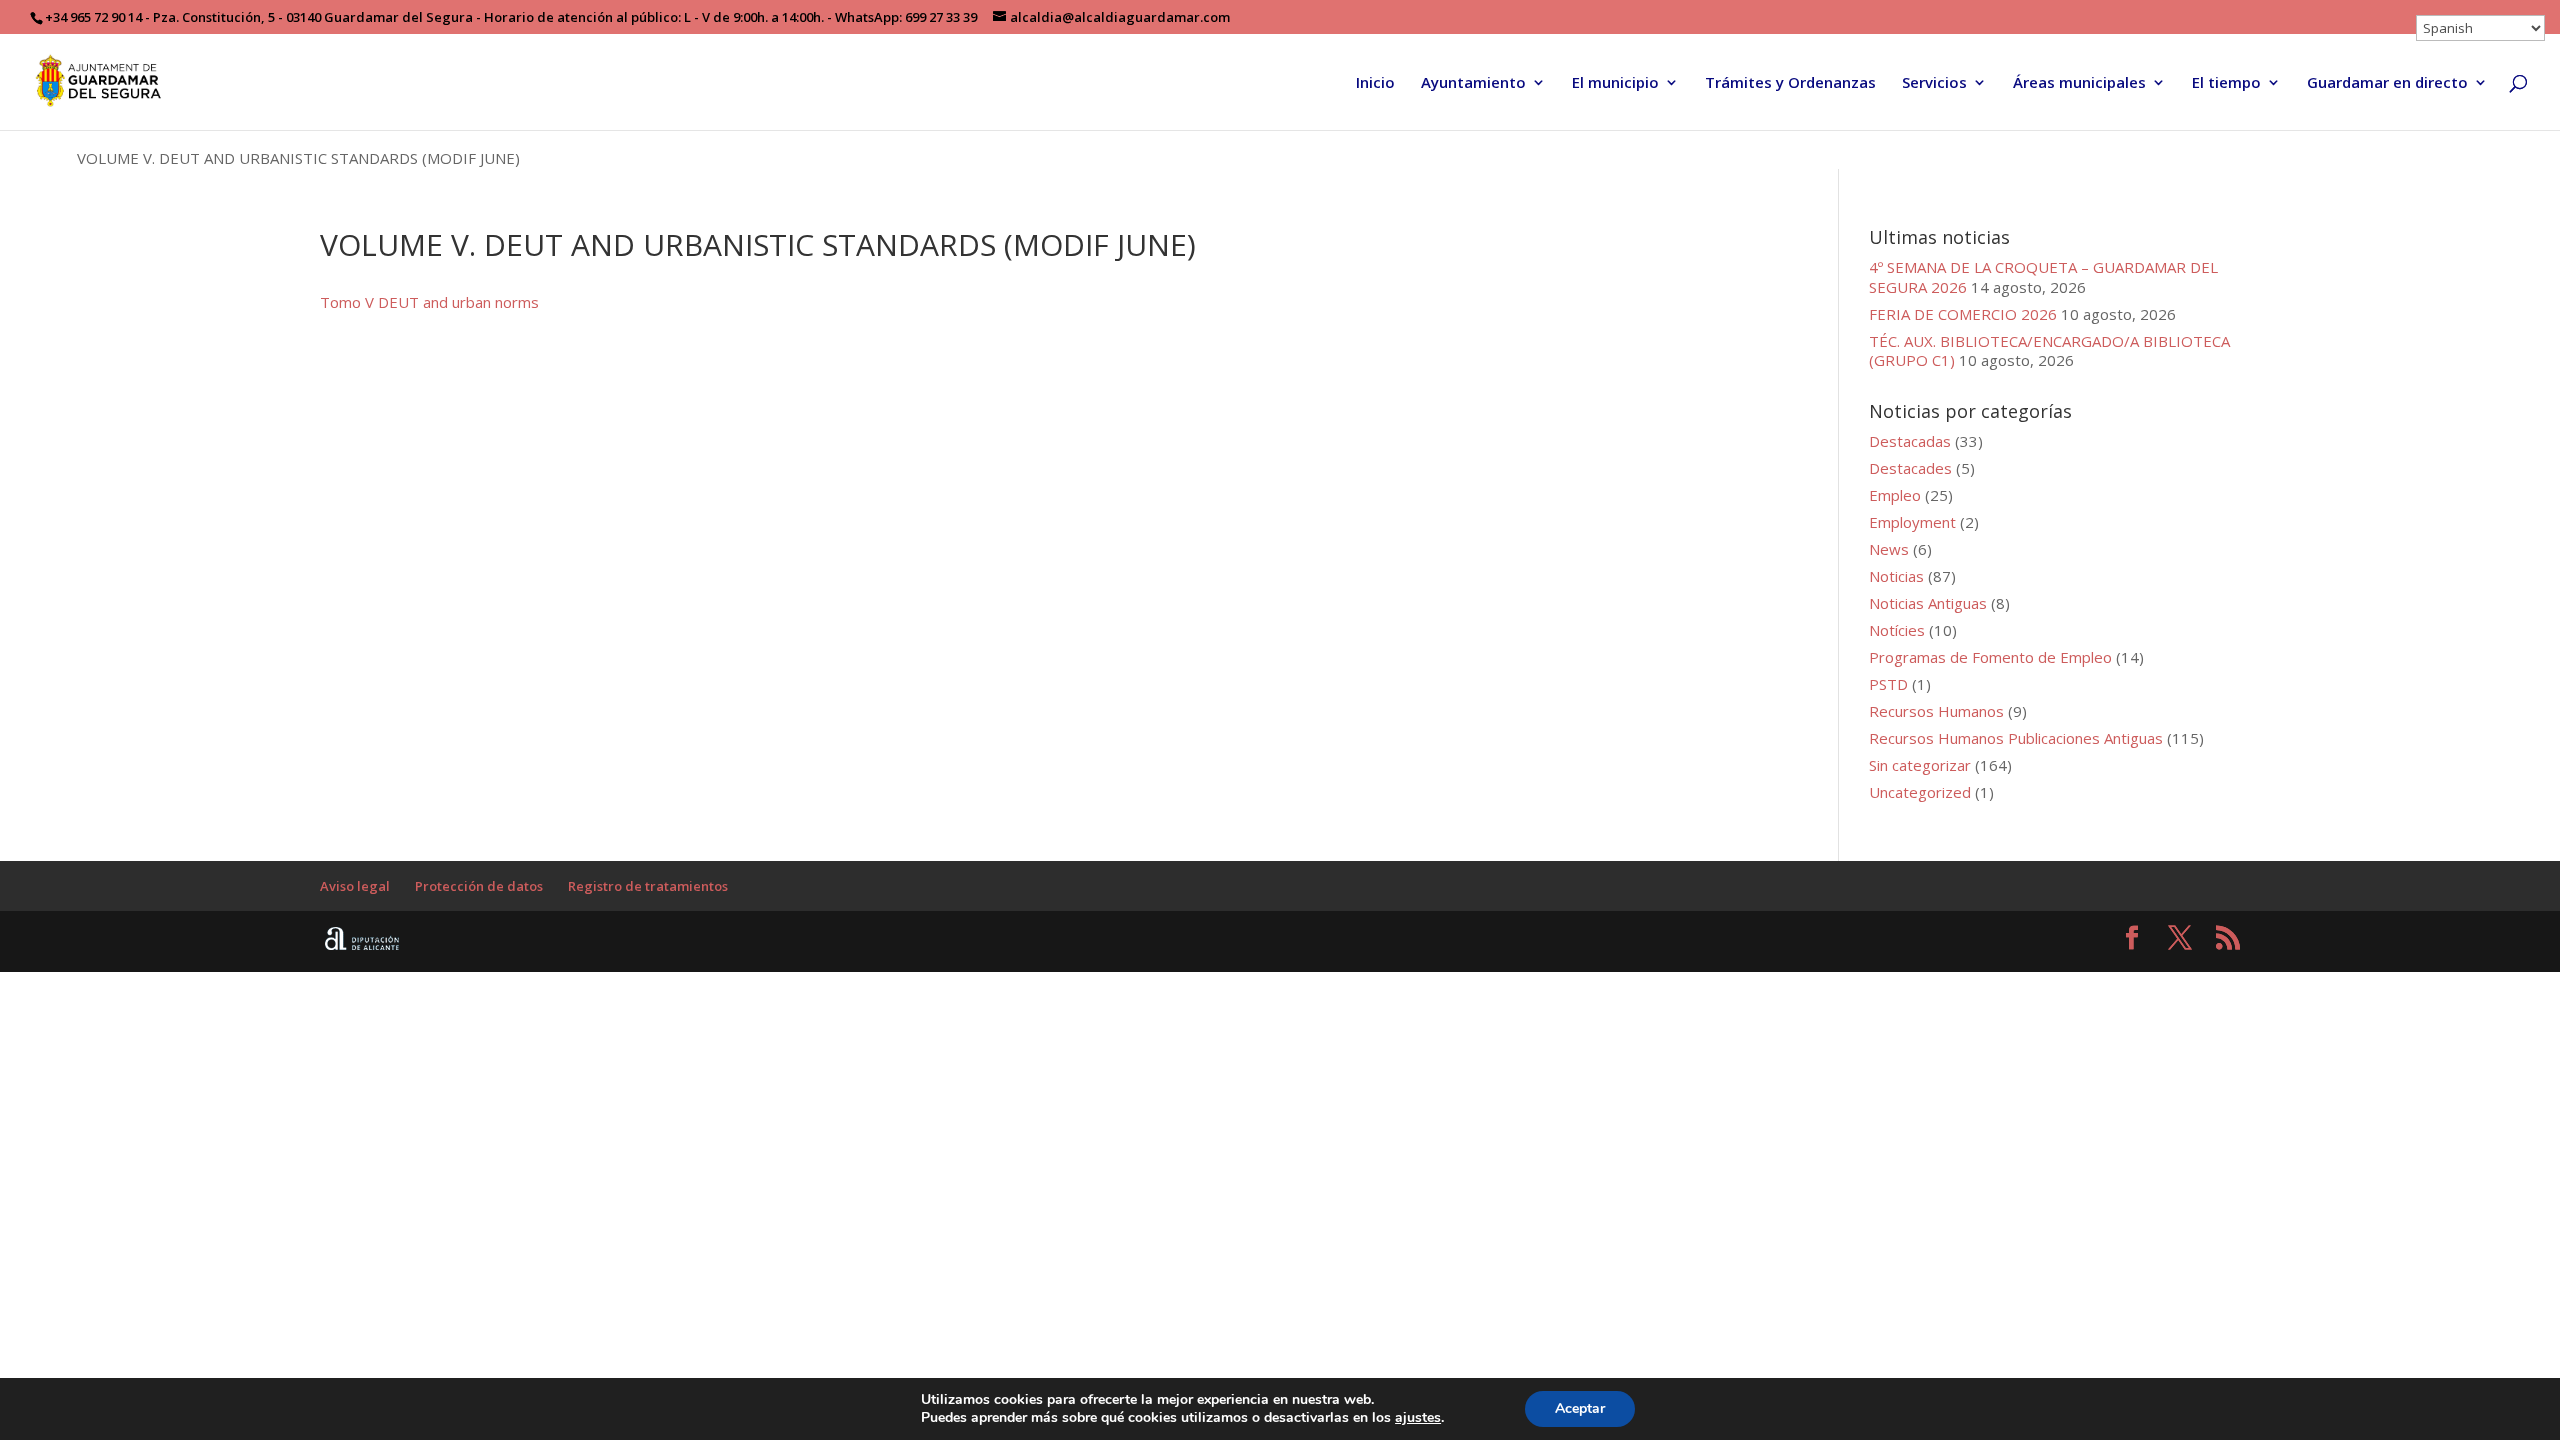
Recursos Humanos (1936, 711)
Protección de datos (479, 886)
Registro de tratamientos (648, 886)
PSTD (1888, 684)
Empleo (1895, 495)
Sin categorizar (1920, 765)
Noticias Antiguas (1928, 603)
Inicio (1375, 83)
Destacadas (1910, 441)
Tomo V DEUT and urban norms (429, 302)
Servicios (1934, 83)
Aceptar (1580, 1408)
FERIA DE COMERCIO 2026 (1963, 314)
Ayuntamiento (1473, 83)
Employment (1912, 522)
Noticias (1896, 576)
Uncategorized (1920, 792)
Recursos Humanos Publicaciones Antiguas (2016, 738)
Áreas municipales (2079, 83)
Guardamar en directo (2387, 83)
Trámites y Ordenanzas (1790, 83)
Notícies (1897, 630)
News (1889, 549)
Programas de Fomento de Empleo (1990, 657)
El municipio (1615, 83)
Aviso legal (355, 886)
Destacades (1910, 468)
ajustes (1418, 1418)
